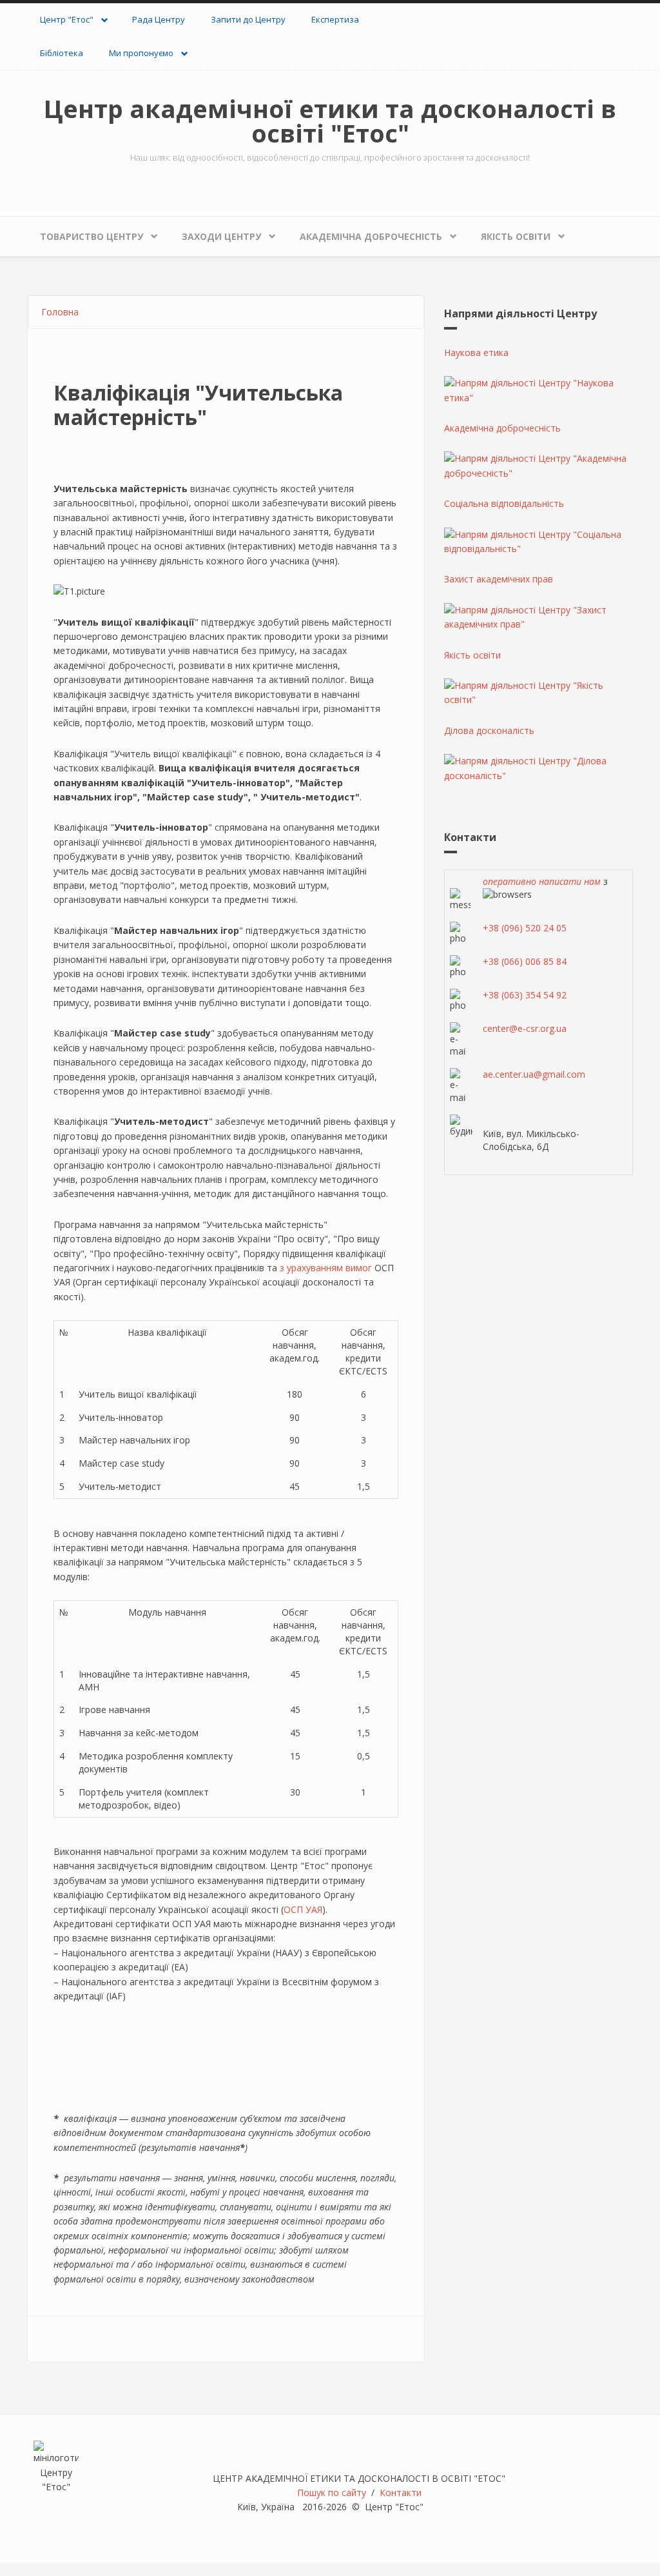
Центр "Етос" (67, 19)
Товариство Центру (92, 236)
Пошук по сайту (332, 2492)
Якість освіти (516, 236)
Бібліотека (62, 53)
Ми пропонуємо (141, 53)
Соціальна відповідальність (504, 503)
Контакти (401, 2492)
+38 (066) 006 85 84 (525, 961)
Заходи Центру (221, 236)
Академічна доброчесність (371, 236)
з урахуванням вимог (326, 1268)
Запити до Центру (248, 19)
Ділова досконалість (489, 730)
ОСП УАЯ (303, 1909)
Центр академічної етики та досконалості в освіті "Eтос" (330, 121)
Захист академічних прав (499, 579)
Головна (60, 312)
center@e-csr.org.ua (525, 1028)
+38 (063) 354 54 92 (525, 995)
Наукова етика (476, 352)
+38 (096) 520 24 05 (525, 928)
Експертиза (335, 19)
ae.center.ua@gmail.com (534, 1074)
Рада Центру (159, 19)
